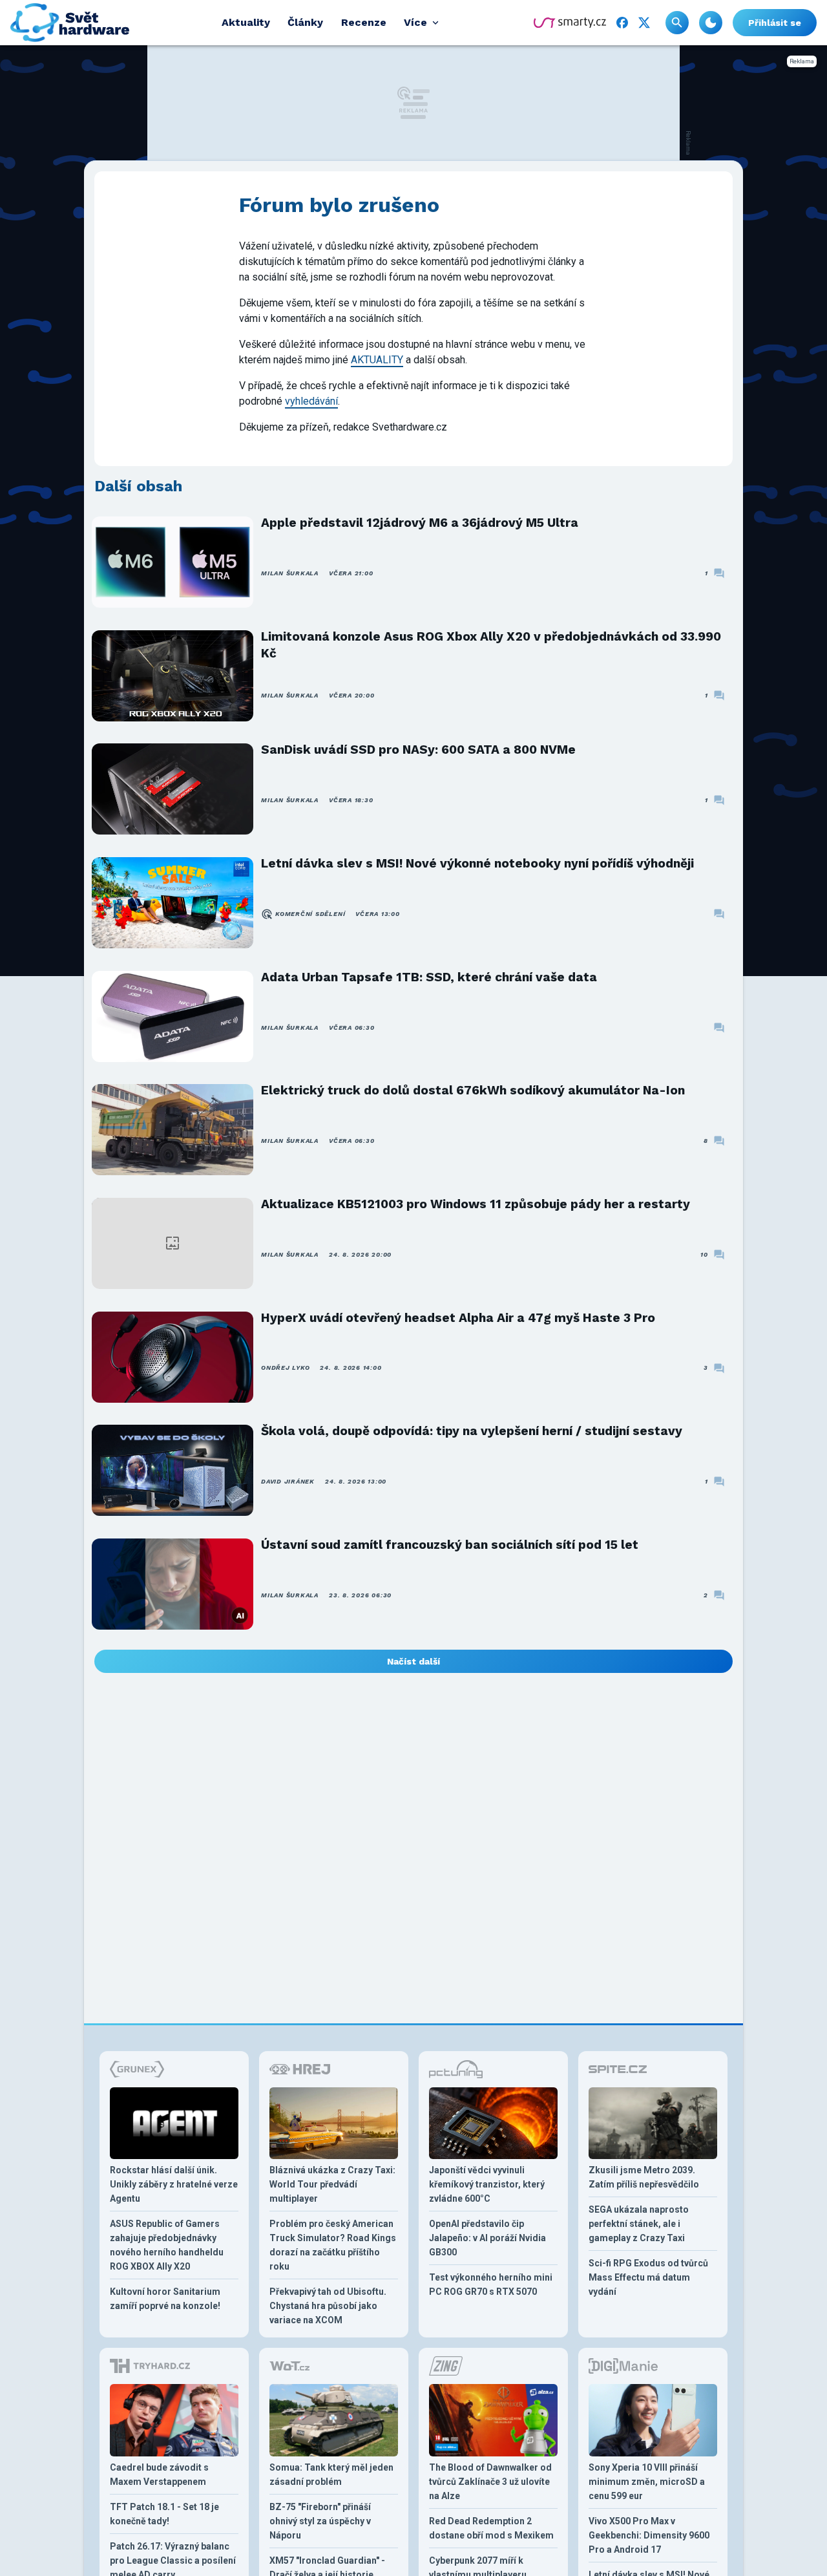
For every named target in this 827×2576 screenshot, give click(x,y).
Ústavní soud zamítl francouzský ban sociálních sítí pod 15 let (450, 1545)
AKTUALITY (377, 360)
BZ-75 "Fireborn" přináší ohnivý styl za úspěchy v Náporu (320, 2521)
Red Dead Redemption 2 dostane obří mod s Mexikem (491, 2528)
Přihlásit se (775, 23)
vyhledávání (311, 401)
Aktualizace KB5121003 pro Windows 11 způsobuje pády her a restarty (476, 1204)
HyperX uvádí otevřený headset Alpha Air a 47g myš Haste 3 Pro (458, 1318)
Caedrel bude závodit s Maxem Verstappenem (159, 2475)
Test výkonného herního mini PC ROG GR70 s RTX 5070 (491, 2284)
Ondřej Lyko (285, 1368)
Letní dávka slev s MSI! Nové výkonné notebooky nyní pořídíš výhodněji (477, 863)
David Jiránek (288, 1481)
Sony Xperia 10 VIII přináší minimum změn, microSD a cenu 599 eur (647, 2482)
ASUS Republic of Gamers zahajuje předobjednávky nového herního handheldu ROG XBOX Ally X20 (167, 2245)
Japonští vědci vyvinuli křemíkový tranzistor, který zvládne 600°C (487, 2184)
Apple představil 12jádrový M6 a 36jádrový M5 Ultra (420, 523)
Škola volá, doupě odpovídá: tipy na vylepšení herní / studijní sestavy (472, 1431)
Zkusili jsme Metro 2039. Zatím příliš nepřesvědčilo (644, 2177)
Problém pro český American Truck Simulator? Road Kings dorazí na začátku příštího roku (333, 2245)
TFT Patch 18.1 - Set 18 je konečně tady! (164, 2514)
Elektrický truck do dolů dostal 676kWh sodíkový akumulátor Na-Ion (473, 1090)
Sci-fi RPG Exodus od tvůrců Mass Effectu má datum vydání (648, 2277)
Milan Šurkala (290, 573)
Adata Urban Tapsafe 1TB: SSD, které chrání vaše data (429, 977)
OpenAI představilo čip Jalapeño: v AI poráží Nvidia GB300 (487, 2238)
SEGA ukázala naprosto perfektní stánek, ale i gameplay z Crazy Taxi (639, 2224)
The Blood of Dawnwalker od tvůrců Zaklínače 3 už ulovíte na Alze (490, 2482)
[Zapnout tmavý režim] (711, 23)
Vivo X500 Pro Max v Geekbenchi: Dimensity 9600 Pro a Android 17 (649, 2535)
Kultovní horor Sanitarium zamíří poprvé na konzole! (165, 2299)
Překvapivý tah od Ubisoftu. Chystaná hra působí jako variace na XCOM (328, 2306)
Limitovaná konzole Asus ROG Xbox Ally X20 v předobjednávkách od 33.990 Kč (491, 645)
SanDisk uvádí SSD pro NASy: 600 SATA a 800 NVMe (418, 750)
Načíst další (413, 1661)
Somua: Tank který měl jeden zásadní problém (331, 2475)
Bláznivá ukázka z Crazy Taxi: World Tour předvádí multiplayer (332, 2184)
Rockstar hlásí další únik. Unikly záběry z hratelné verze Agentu (174, 2184)
